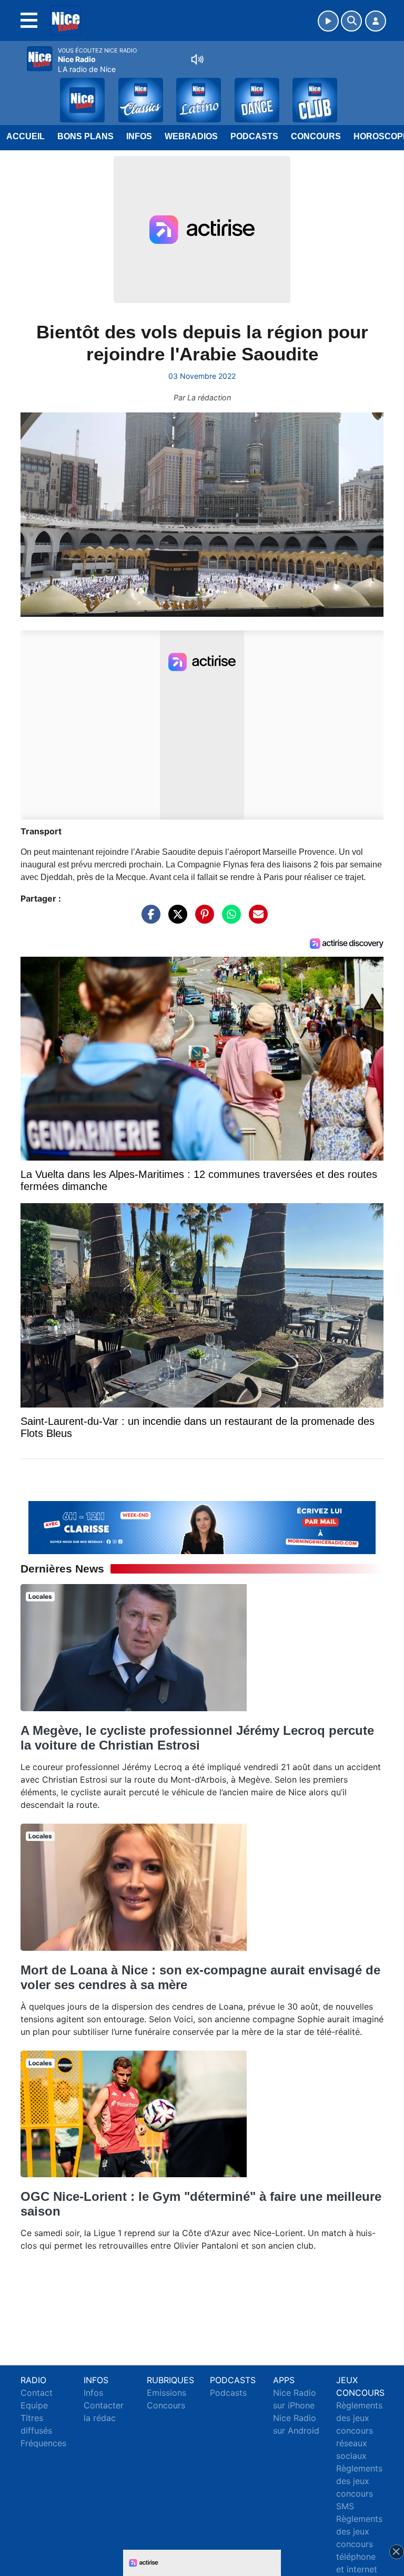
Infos (139, 136)
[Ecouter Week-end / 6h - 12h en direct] (202, 1527)
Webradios (191, 136)
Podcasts (254, 136)
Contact (37, 2393)
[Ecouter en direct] (328, 21)
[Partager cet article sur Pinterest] (202, 919)
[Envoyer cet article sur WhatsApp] (229, 919)
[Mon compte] (376, 21)
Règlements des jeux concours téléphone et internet (359, 2544)
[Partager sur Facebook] (148, 919)
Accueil (26, 136)
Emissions (166, 2393)
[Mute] (197, 59)
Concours (316, 136)
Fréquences (43, 2443)
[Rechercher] (351, 21)
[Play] (14, 92)
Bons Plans (85, 136)
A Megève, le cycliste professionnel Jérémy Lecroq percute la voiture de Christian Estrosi (197, 1738)
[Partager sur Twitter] (175, 919)
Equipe (34, 2405)
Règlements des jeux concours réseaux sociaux (359, 2430)
